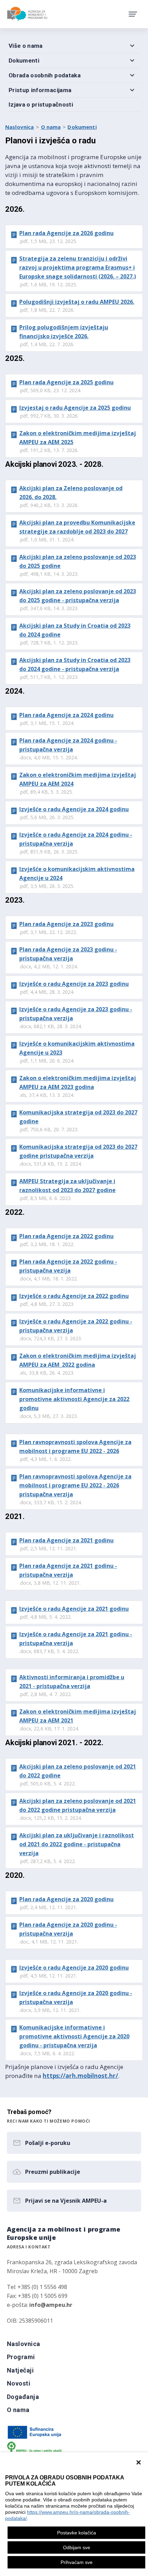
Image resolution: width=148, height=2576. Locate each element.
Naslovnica (20, 127)
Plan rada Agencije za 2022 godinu (66, 1236)
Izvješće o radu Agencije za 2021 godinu (74, 1609)
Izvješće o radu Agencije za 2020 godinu (74, 1968)
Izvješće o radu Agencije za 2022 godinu (74, 1296)
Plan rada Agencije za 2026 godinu (66, 233)
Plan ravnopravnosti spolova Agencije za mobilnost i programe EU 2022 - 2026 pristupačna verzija (75, 1485)
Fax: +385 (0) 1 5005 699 (37, 2296)
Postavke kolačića (77, 2533)
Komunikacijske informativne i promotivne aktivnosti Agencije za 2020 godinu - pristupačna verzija (74, 2036)
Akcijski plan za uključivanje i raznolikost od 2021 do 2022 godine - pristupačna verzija (77, 1844)
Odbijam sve (77, 2547)
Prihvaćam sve (77, 2562)
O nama (51, 127)
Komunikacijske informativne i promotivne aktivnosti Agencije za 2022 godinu (74, 1399)
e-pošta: (40, 2305)
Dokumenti (82, 127)
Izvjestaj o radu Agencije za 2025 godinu (75, 408)
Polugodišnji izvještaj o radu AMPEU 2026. (77, 302)
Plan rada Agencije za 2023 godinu (66, 924)
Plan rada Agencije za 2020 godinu (66, 1899)
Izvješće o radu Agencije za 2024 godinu (74, 809)
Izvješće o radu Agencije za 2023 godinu (74, 984)
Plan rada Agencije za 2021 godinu (66, 1540)
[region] (74, 2514)
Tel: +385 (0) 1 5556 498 (37, 2287)
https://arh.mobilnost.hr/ (80, 2076)
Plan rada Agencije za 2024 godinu (66, 715)
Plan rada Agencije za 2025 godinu (66, 382)
